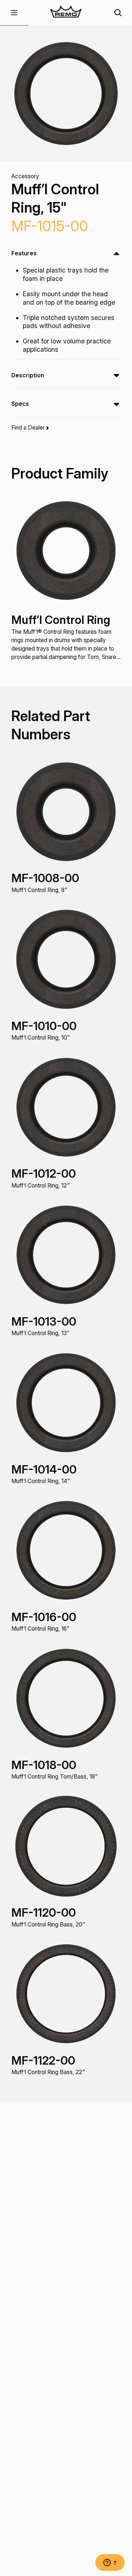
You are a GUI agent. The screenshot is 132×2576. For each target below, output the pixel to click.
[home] (66, 13)
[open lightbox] (66, 94)
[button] (14, 13)
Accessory (25, 176)
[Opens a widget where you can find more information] (110, 2563)
